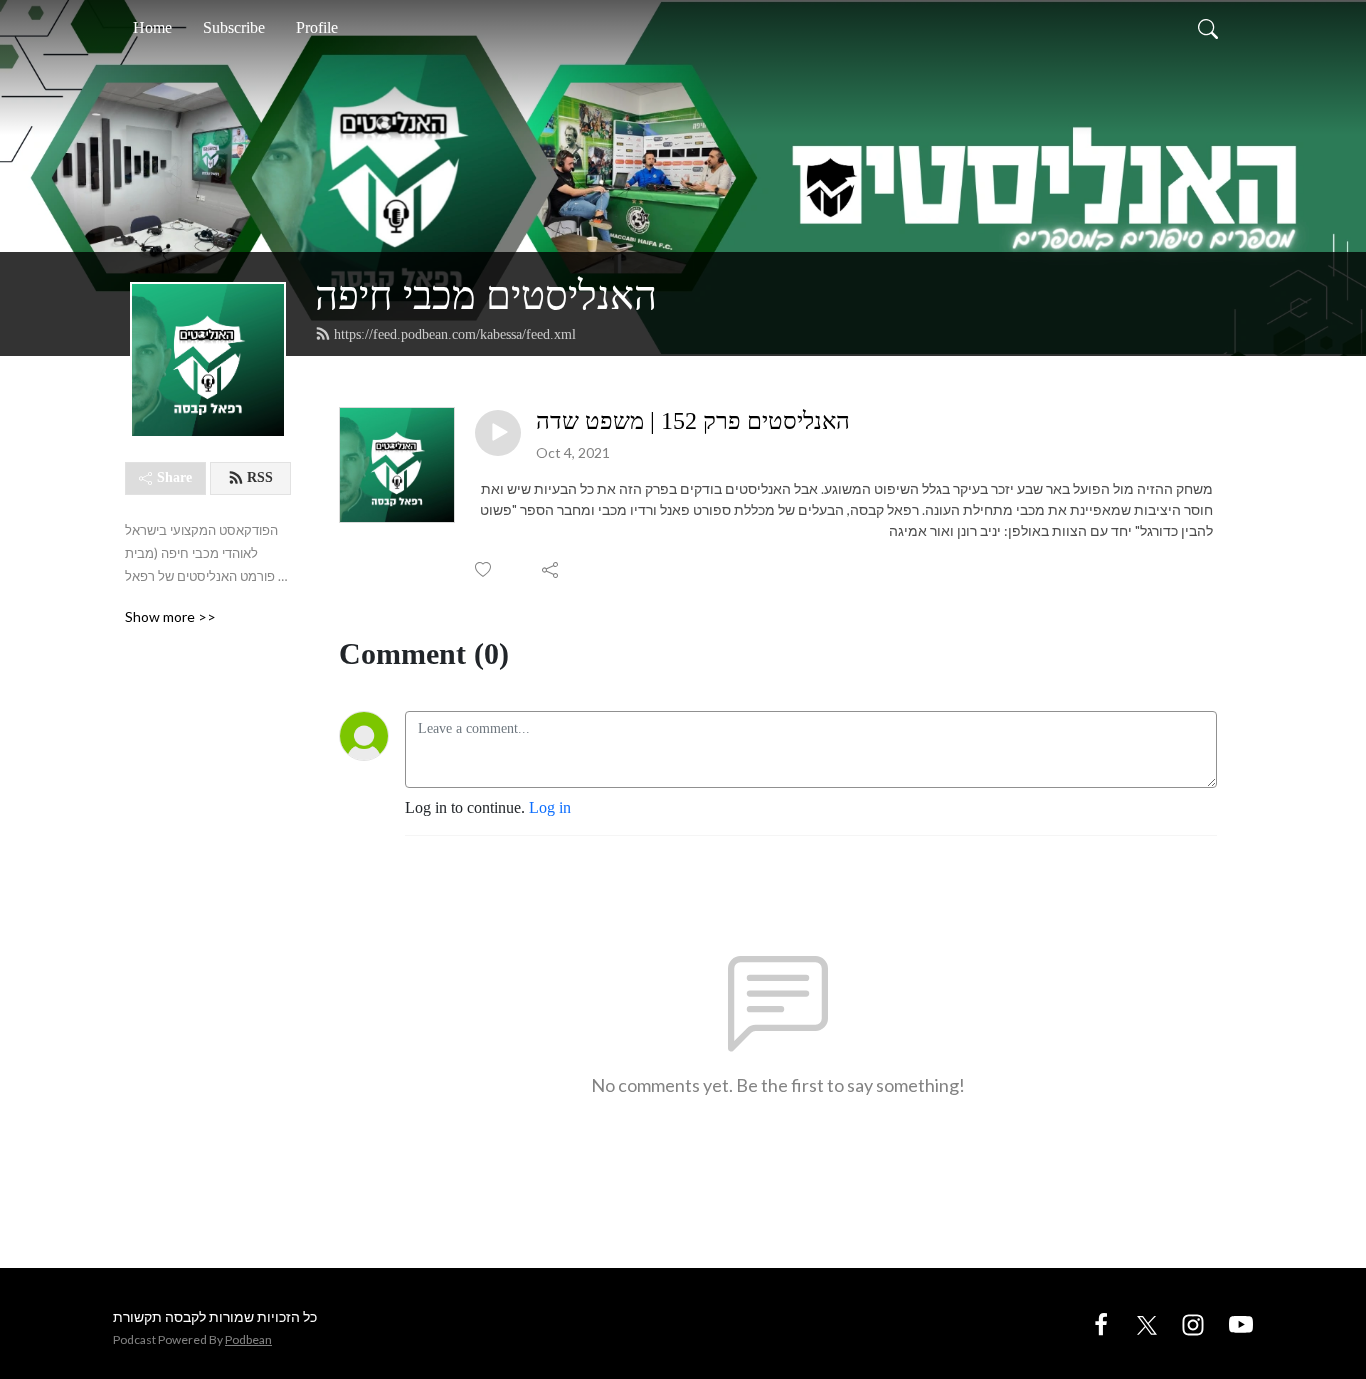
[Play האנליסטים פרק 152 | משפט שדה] (498, 433)
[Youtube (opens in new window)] (1241, 1322)
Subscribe (234, 27)
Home (152, 27)
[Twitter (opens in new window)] (1147, 1322)
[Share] (551, 570)
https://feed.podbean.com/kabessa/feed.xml (455, 334)
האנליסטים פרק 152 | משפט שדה (693, 421)
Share (174, 477)
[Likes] (484, 569)
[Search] (1208, 28)
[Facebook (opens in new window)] (1101, 1322)
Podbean (248, 1339)
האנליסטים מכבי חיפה (486, 295)
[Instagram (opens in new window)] (1193, 1322)
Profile (317, 27)
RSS (260, 477)
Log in (550, 807)
